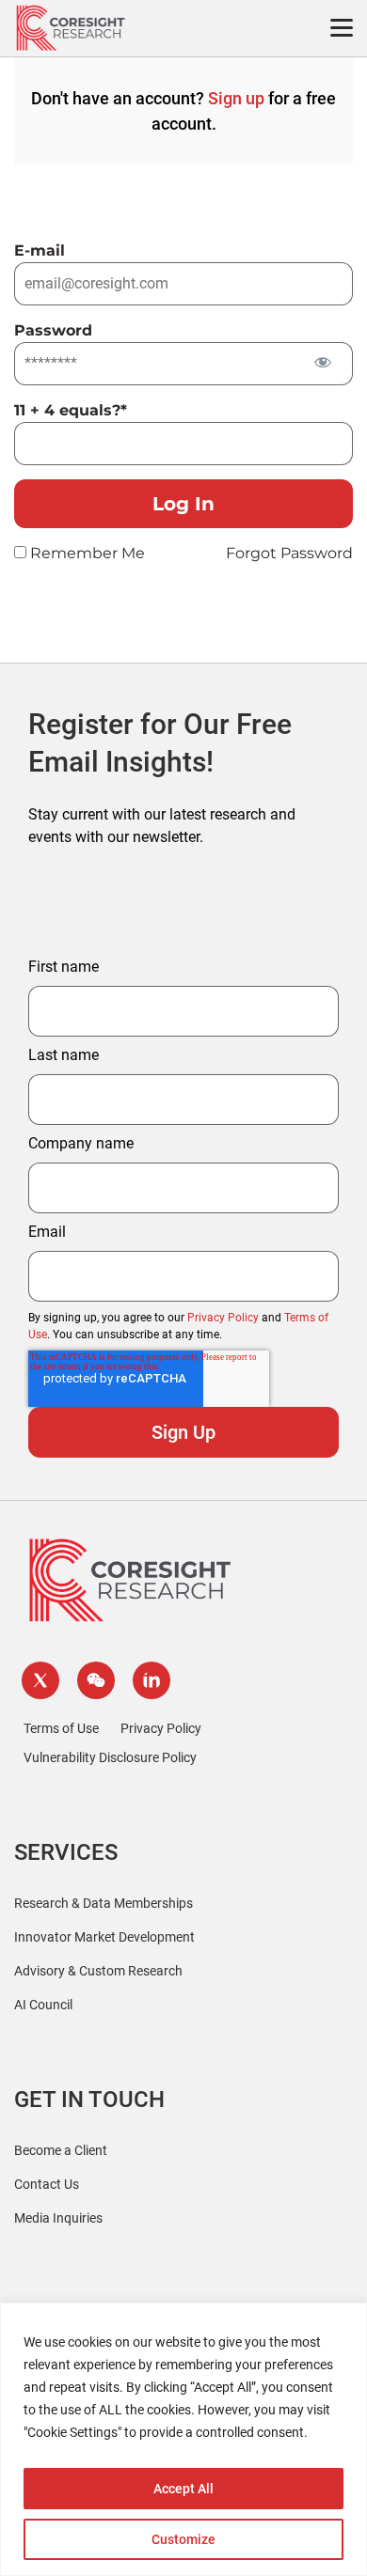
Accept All (183, 2489)
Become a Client (61, 2150)
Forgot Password (289, 553)
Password (53, 330)
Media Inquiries (58, 2218)
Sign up (236, 98)
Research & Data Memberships (104, 1903)
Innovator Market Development (104, 1937)
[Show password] (322, 362)
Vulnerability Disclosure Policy (110, 1757)
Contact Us (47, 2184)
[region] (183, 2439)
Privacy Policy (223, 1318)
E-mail (40, 250)
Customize (183, 2539)
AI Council (43, 2005)
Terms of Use (61, 1728)
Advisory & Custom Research (98, 1971)
